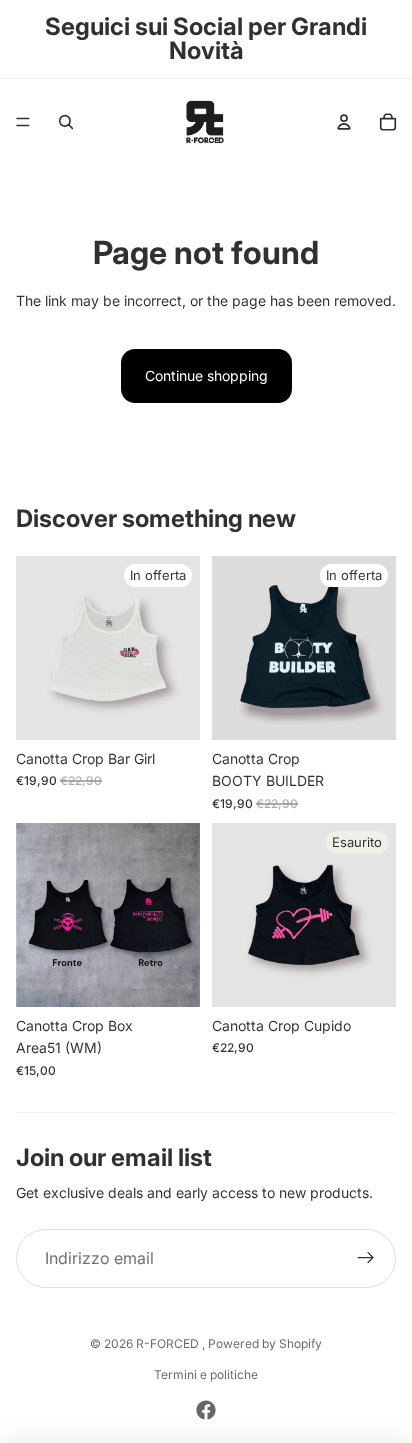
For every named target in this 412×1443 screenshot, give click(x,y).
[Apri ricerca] (66, 122)
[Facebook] (206, 1410)
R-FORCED (169, 1343)
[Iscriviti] (366, 1259)
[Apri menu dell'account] (344, 122)
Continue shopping (206, 375)
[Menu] (23, 122)
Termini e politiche (206, 1374)
